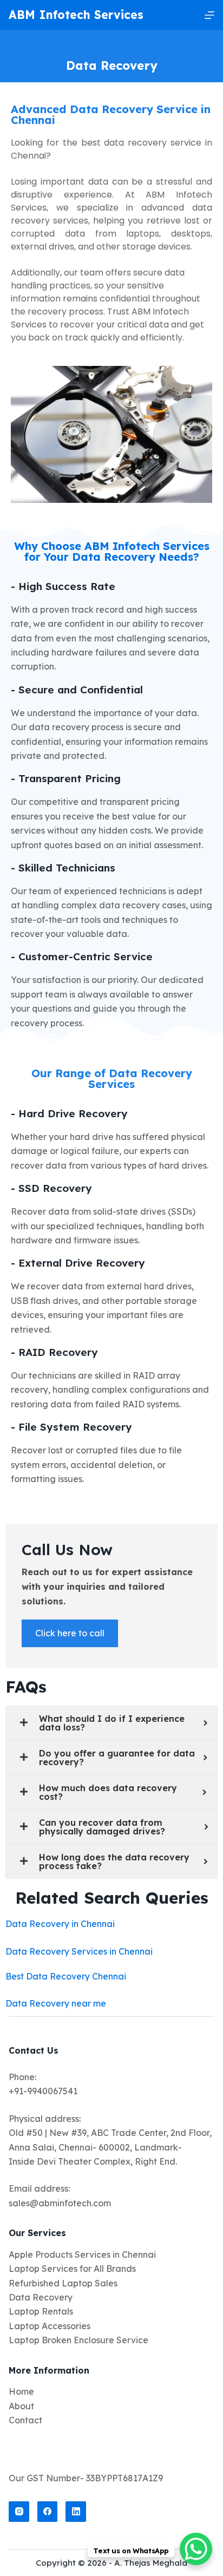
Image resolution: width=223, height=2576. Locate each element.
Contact (25, 2420)
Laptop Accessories (50, 2326)
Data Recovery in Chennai (60, 1924)
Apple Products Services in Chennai (82, 2254)
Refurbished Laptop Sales (63, 2283)
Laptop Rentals (41, 2311)
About (21, 2406)
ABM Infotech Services (76, 15)
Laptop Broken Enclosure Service (78, 2340)
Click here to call (70, 1633)
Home (21, 2391)
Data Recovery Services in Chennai (79, 1951)
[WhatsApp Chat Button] (196, 2549)
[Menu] (209, 15)
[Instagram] (19, 2512)
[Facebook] (48, 2512)
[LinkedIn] (76, 2512)
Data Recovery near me (56, 2003)
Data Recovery (41, 2297)
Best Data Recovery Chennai (66, 1976)
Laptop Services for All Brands (72, 2269)
